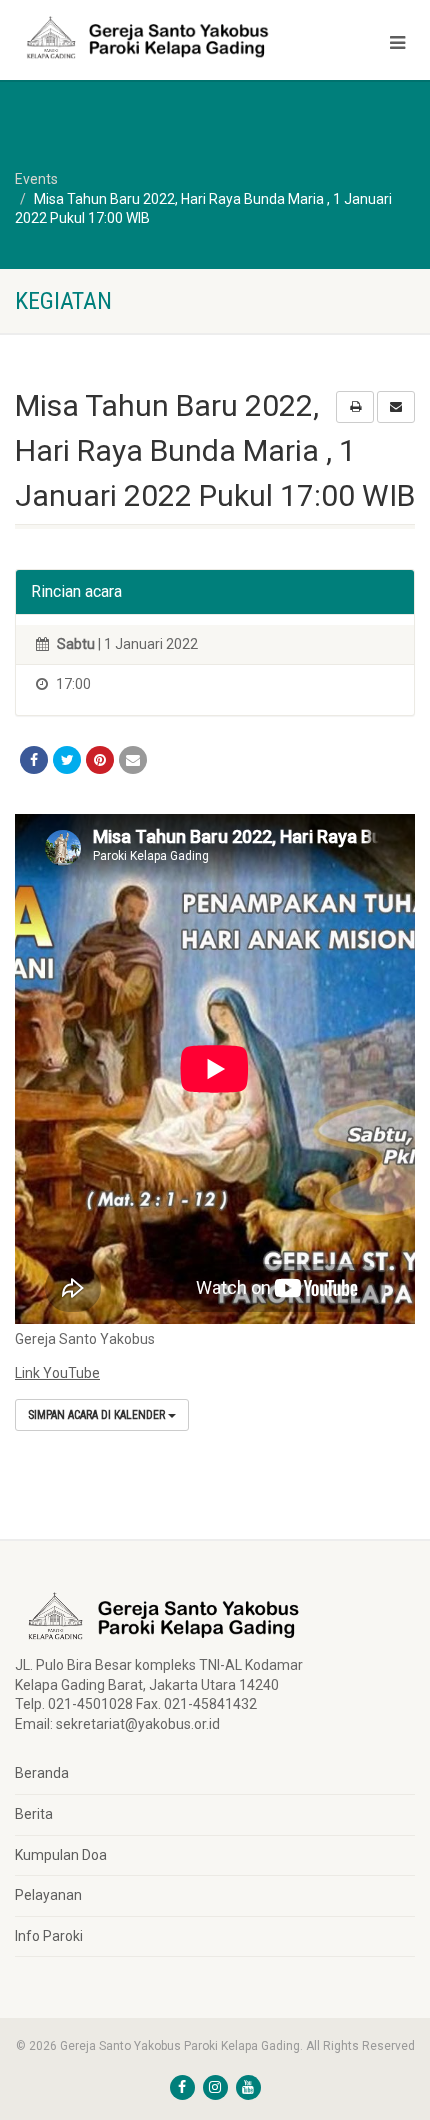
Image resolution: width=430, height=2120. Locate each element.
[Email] (133, 760)
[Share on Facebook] (34, 760)
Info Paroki (49, 1936)
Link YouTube (57, 1373)
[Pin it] (100, 760)
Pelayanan (48, 1895)
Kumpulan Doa (61, 1855)
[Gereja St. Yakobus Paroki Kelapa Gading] (143, 37)
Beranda (42, 1773)
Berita (34, 1814)
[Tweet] (67, 760)
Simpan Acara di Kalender (98, 1415)
